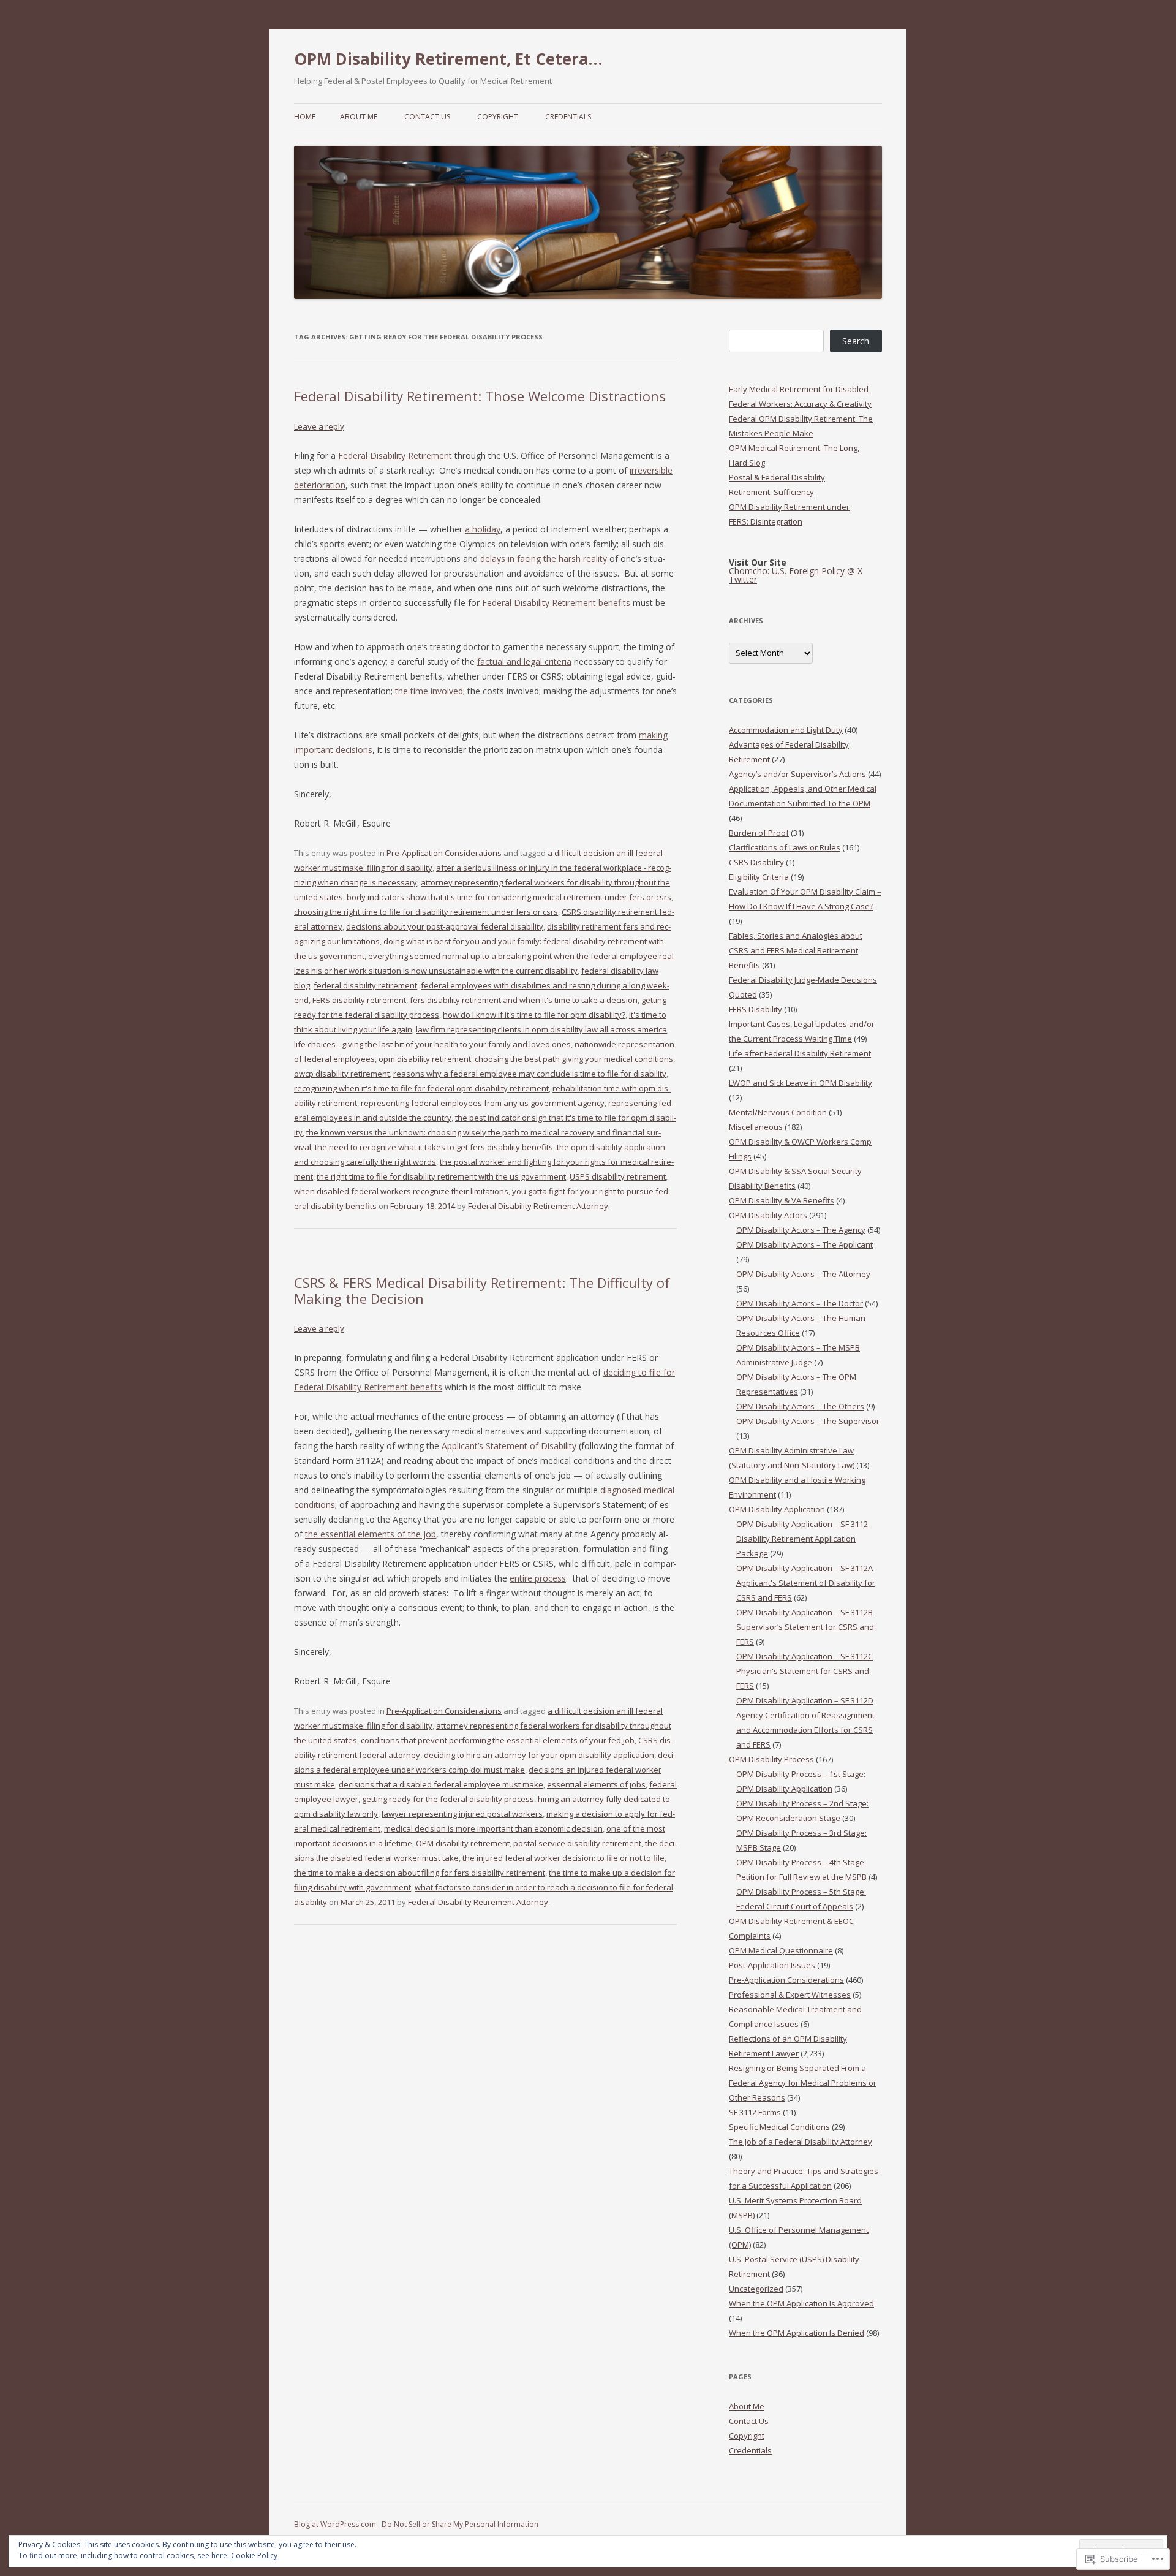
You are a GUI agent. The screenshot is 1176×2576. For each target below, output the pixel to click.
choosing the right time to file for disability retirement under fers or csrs (426, 912)
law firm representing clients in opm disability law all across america (541, 1029)
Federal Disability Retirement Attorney (538, 1206)
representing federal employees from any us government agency (483, 1103)
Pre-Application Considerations (444, 853)
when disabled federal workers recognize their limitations (401, 1191)
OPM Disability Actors (768, 1215)
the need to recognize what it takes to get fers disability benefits (434, 1147)
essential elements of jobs (596, 1784)
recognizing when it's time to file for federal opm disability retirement (421, 1088)
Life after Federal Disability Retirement (800, 1053)
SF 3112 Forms (755, 2112)
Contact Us (427, 117)
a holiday (483, 529)
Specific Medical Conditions (779, 2127)
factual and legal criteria (524, 661)
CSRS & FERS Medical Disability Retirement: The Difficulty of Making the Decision (482, 1290)
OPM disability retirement (463, 1843)
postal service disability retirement (577, 1843)
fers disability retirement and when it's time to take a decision (524, 1000)
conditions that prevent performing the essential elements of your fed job (498, 1740)
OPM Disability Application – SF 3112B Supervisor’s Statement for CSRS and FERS (805, 1627)
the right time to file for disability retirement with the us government (441, 1176)
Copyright (498, 117)
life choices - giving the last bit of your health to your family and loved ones (432, 1044)
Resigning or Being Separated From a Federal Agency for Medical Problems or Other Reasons (803, 2083)
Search (856, 341)
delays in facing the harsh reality (544, 559)
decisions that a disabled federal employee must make (441, 1784)
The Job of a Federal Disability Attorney (801, 2142)
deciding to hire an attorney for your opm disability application (539, 1755)
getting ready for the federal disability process (448, 1799)
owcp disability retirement (342, 1074)
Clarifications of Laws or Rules (785, 847)
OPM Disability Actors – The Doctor (800, 1303)
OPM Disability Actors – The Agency (801, 1230)
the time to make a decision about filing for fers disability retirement (420, 1873)
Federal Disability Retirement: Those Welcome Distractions (480, 396)
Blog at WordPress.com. (336, 2524)
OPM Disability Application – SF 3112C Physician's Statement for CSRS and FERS (805, 1671)
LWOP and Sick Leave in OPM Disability (801, 1083)
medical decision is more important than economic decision (493, 1828)
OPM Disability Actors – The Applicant (805, 1244)
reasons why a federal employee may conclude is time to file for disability (530, 1074)
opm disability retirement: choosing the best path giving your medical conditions (526, 1059)
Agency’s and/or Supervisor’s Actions (797, 774)
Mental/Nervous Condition (778, 1112)
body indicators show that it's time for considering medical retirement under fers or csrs (509, 897)
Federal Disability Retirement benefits (556, 603)
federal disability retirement (365, 985)
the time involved (429, 691)
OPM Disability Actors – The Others (800, 1406)
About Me (359, 117)
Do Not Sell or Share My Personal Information (460, 2524)
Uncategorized (756, 2289)
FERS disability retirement (359, 1000)
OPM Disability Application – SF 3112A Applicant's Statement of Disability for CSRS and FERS (806, 1583)
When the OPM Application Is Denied (797, 2333)
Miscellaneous (756, 1127)
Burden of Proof (759, 833)
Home (305, 117)
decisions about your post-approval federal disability (445, 926)
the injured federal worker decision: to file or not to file (563, 1858)
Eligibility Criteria (759, 877)
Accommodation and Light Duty (786, 730)
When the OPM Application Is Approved (801, 2303)
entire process (538, 1578)
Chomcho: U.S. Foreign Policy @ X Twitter (796, 575)
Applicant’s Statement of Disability (509, 1446)
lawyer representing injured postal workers (462, 1814)
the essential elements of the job (371, 1534)
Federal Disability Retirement (395, 456)
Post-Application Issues (772, 1965)
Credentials (568, 117)
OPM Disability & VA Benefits (782, 1200)
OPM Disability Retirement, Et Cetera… (448, 59)
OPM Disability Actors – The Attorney (803, 1274)
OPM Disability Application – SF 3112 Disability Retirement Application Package (802, 1539)
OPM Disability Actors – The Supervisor (808, 1421)
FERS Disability (756, 1009)
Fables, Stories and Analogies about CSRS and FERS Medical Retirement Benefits (796, 950)
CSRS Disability (756, 862)
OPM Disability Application (777, 1509)
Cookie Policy (254, 2555)
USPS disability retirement (618, 1176)
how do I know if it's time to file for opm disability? (534, 1015)
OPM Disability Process (771, 1759)
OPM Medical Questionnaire (781, 1950)
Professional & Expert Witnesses (790, 1995)
